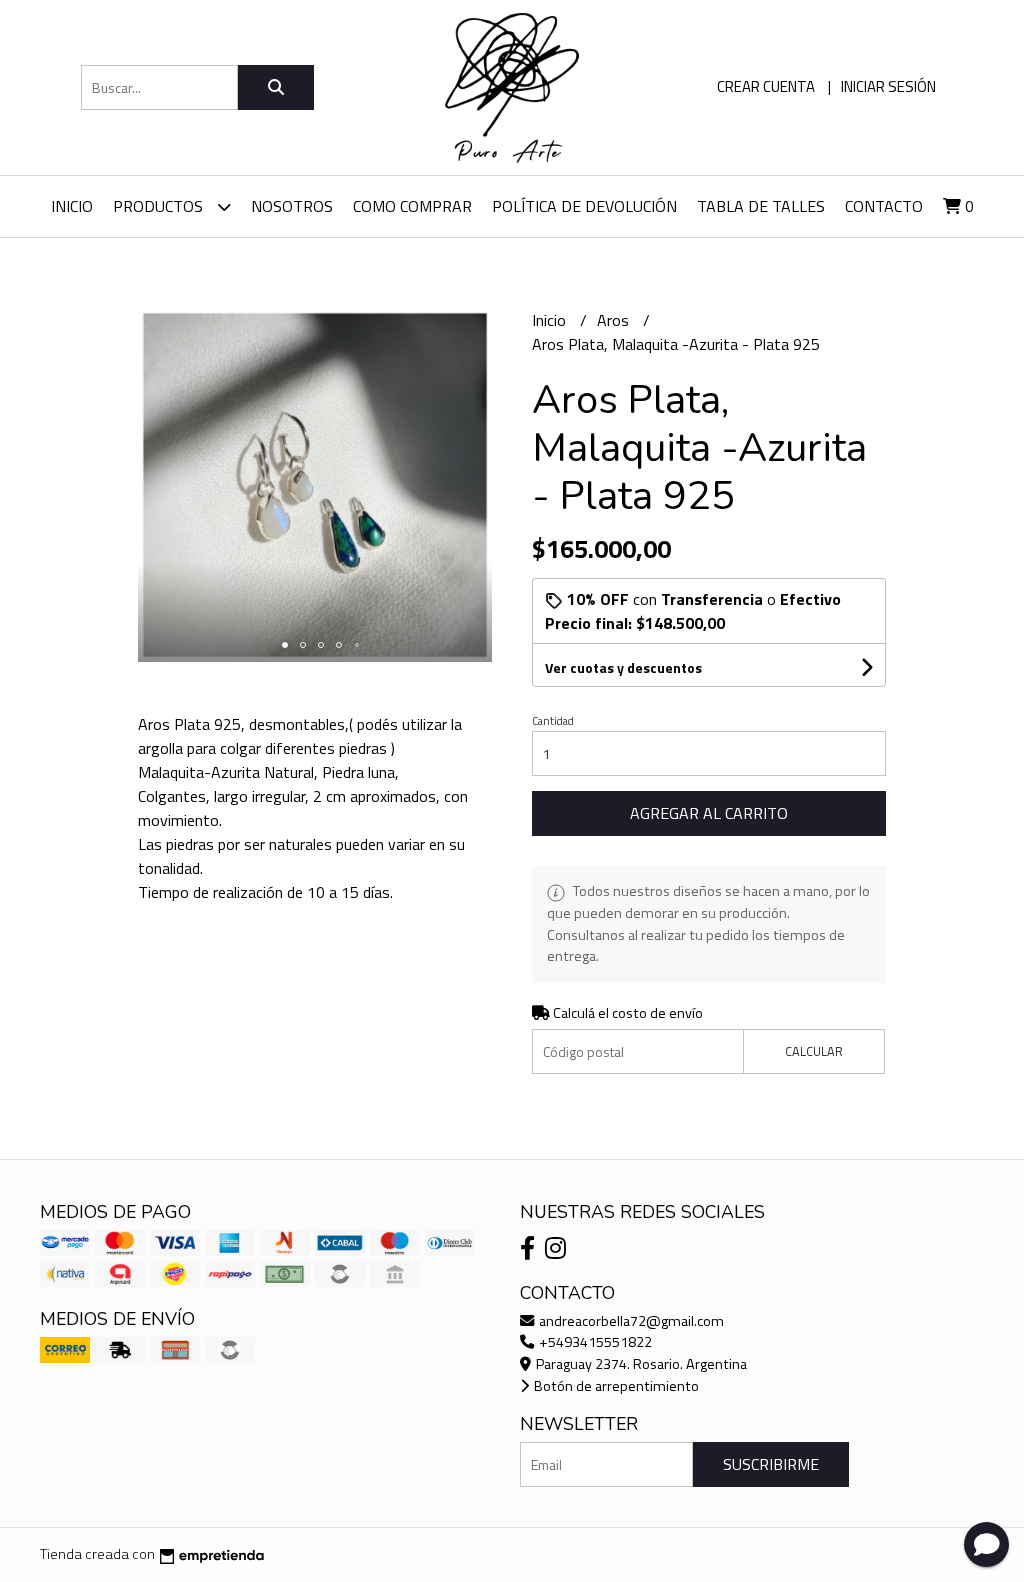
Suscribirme (771, 1464)
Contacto (884, 206)
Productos (160, 206)
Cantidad (553, 721)
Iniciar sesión (888, 86)
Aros (615, 320)
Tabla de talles (761, 206)
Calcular (814, 1051)
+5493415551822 (594, 1342)
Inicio (72, 206)
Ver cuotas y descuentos (623, 667)
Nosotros (292, 206)
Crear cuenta (766, 86)
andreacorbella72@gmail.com (630, 1321)
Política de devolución (584, 206)
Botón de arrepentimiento (615, 1386)
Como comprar (412, 206)
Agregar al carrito (709, 813)
